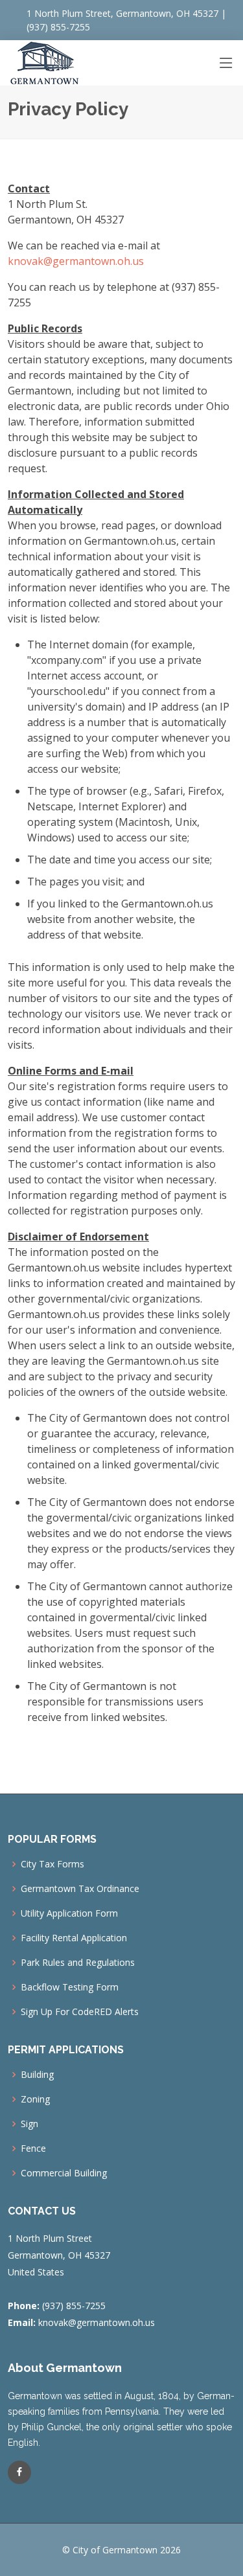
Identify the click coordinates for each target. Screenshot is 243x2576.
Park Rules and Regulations (78, 1963)
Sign (29, 2124)
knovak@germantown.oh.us (76, 261)
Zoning (35, 2099)
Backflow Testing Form (70, 1987)
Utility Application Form (69, 1913)
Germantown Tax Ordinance (80, 1889)
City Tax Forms (52, 1864)
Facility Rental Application (74, 1938)
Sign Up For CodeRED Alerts (80, 2012)
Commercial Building (64, 2173)
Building (37, 2075)
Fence (33, 2149)
